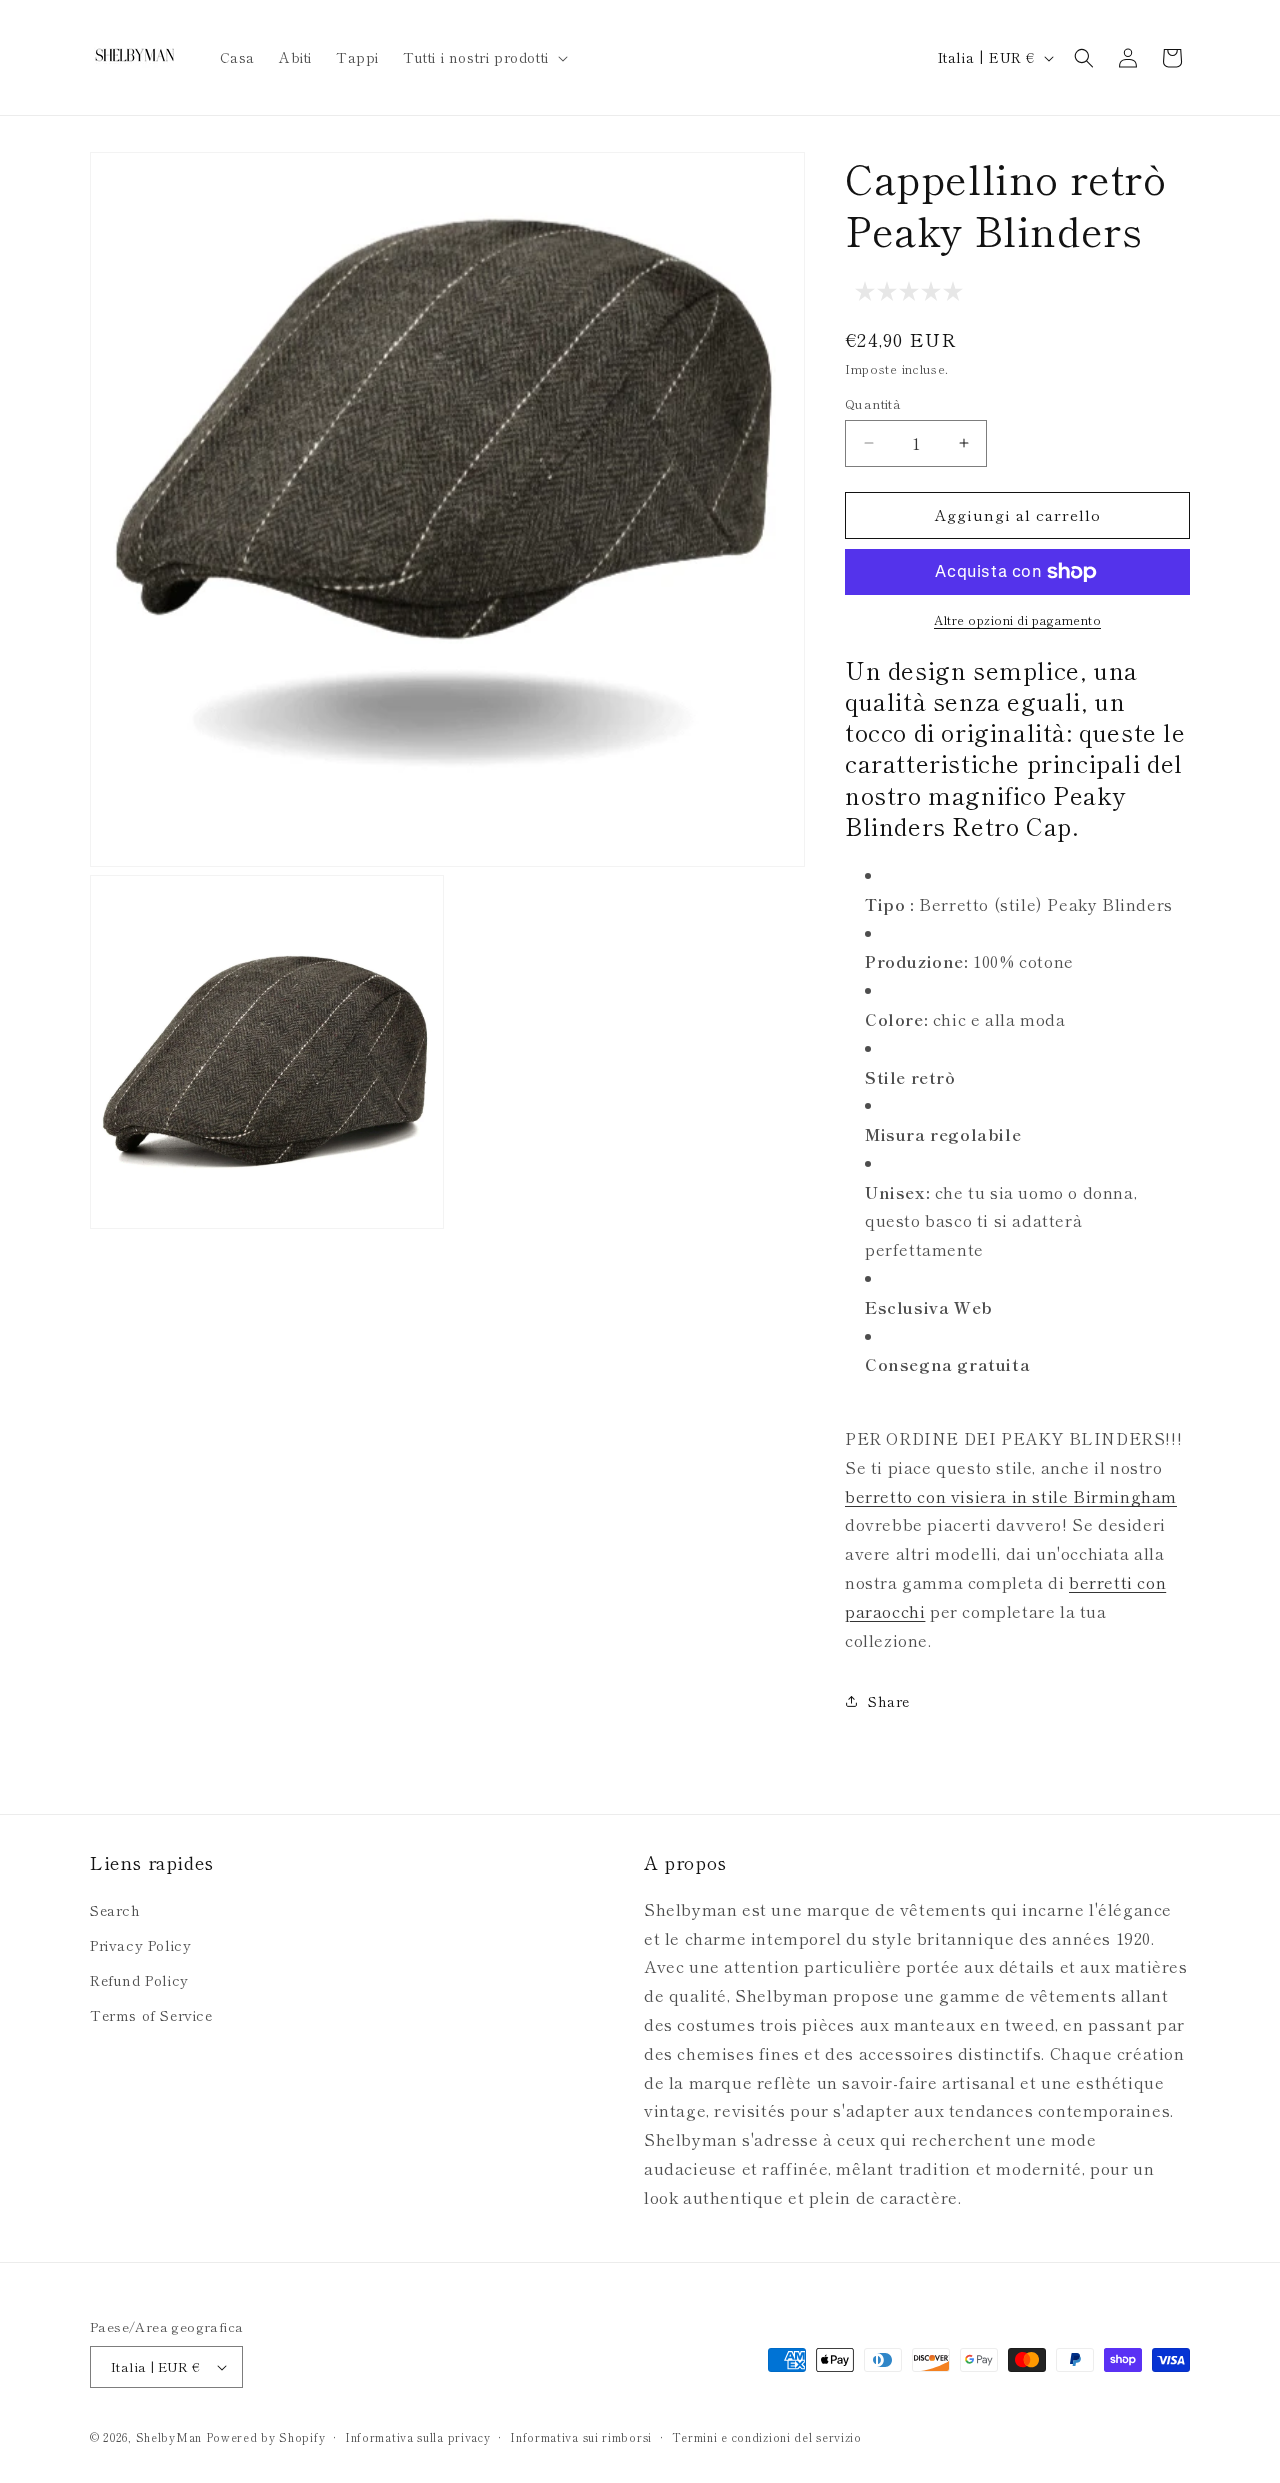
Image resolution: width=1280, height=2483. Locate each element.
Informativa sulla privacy (418, 2437)
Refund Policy (139, 1980)
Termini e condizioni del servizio (767, 2437)
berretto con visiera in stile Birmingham (1011, 1496)
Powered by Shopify (266, 2437)
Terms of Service (151, 2015)
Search (115, 1910)
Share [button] (889, 1701)
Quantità (873, 403)
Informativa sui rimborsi (581, 2437)
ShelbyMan (169, 2437)
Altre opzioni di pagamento (1017, 619)
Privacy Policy (140, 1945)
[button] (483, 57)
